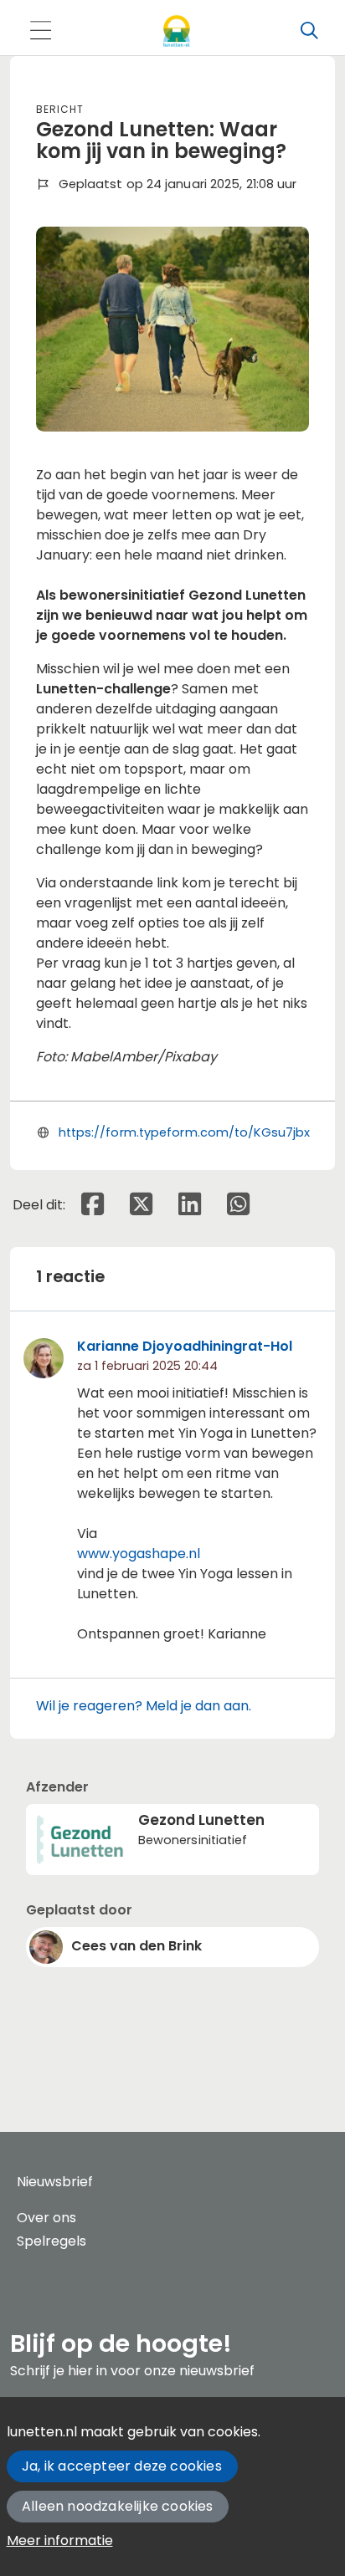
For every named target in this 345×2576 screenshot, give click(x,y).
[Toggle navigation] (40, 31)
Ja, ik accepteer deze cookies (122, 2466)
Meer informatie (60, 2540)
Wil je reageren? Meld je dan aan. (144, 1706)
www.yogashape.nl (139, 1554)
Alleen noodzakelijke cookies (118, 2506)
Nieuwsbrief (55, 2182)
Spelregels (51, 2241)
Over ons (46, 2218)
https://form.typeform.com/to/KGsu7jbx (185, 1132)
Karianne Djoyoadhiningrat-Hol (185, 1346)
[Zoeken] (309, 31)
